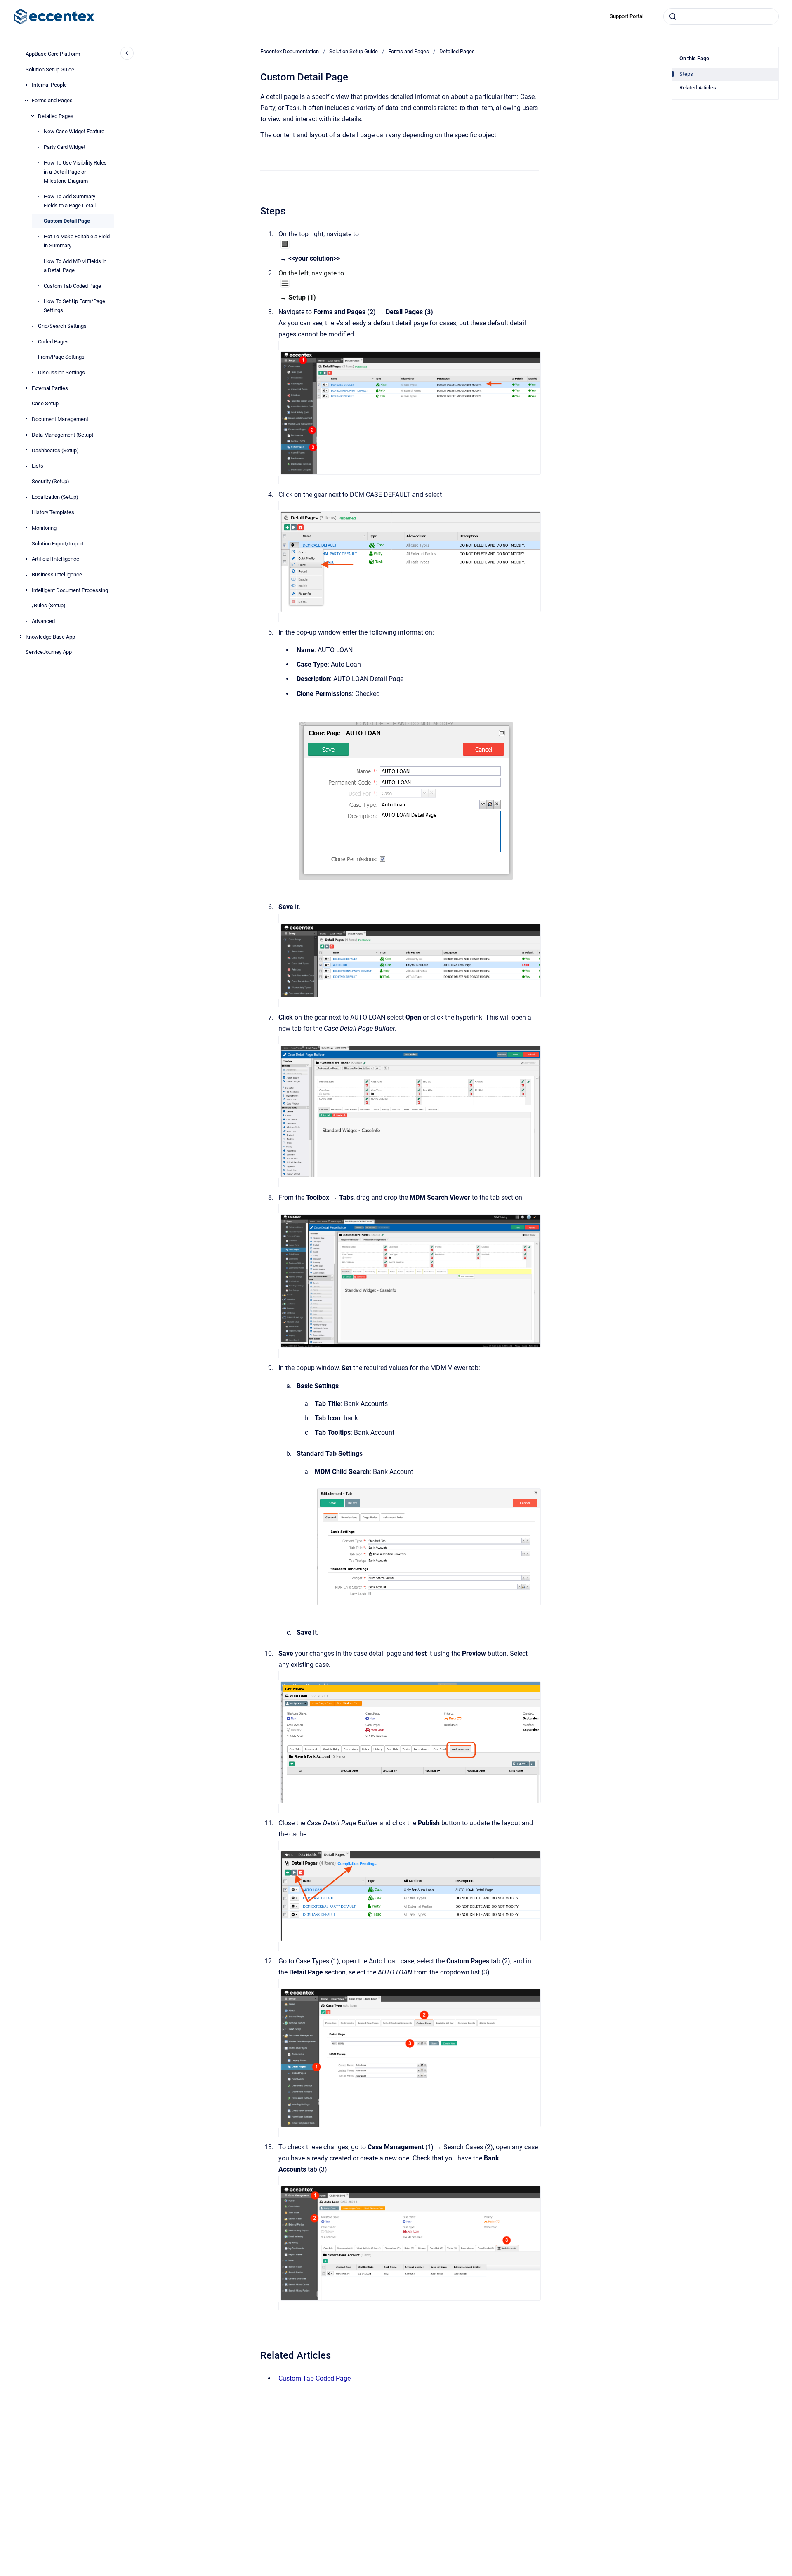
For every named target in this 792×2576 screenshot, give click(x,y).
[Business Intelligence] (26, 575)
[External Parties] (26, 388)
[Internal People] (26, 85)
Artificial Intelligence (55, 559)
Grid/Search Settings (62, 326)
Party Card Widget (65, 147)
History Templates (53, 512)
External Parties (50, 388)
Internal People (49, 85)
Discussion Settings (61, 373)
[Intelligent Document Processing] (26, 590)
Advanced (43, 621)
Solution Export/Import (58, 544)
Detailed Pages (56, 116)
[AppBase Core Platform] (21, 54)
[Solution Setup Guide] (21, 69)
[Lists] (26, 466)
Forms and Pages (52, 100)
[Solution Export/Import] (26, 543)
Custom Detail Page (67, 221)
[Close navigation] (127, 53)
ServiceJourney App (49, 652)
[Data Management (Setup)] (26, 435)
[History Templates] (26, 512)
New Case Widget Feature (74, 131)
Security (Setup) (51, 481)
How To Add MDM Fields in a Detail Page (75, 266)
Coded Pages (53, 342)
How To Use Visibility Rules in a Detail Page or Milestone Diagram (75, 172)
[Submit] (673, 16)
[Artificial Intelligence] (26, 559)
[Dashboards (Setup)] (26, 450)
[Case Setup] (26, 404)
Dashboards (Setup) (55, 450)
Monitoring (44, 528)
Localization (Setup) (55, 497)
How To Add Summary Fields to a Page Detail (70, 201)
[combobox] (721, 16)
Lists (38, 466)
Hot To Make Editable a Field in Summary (77, 241)
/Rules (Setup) (49, 605)
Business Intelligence (57, 575)
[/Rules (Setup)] (26, 606)
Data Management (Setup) (63, 435)
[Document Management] (26, 419)
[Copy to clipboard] (257, 210)
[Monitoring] (26, 528)
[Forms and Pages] (26, 101)
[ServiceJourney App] (21, 652)
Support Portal (627, 16)
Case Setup (45, 403)
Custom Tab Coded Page (72, 286)
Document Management (60, 419)
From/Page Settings (61, 357)
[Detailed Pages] (33, 116)
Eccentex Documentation (290, 51)
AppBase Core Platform (53, 54)
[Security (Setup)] (26, 482)
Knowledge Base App (50, 637)
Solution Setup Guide (50, 69)
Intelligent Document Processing (70, 590)
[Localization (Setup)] (26, 497)
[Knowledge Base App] (21, 637)
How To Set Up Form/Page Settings (74, 306)
